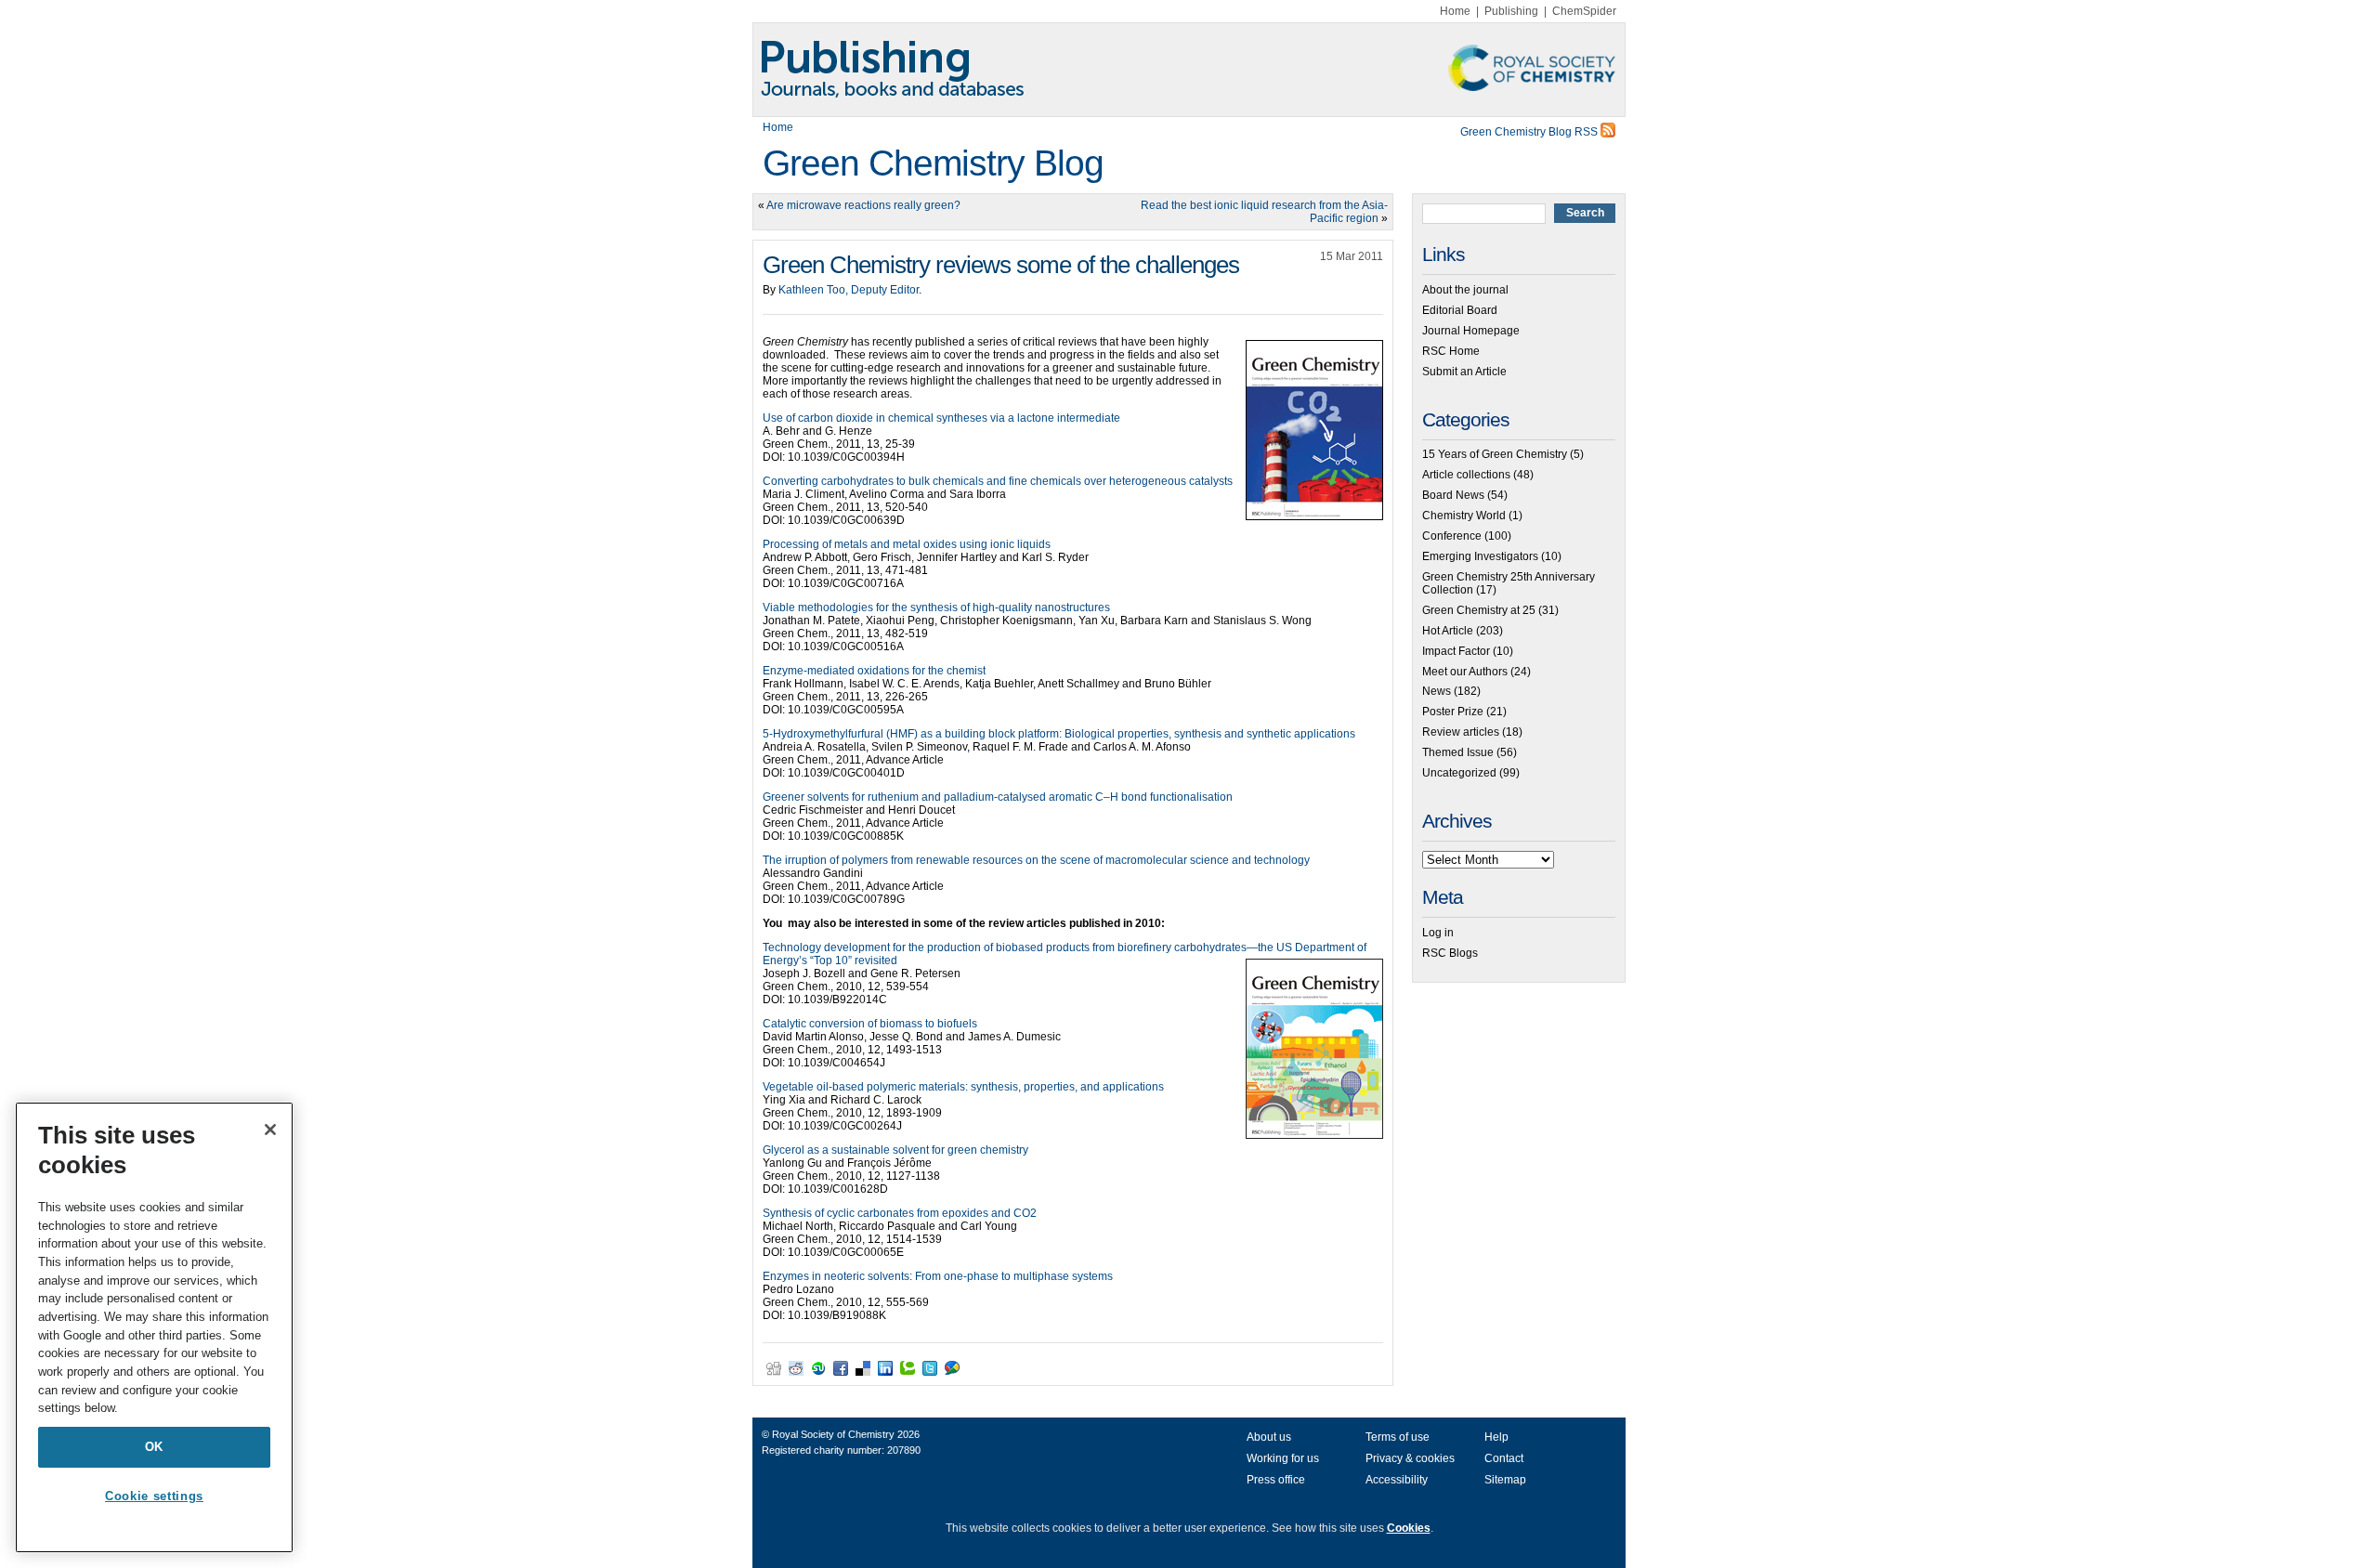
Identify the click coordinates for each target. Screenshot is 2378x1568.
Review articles (1461, 732)
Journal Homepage (1471, 331)
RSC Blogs (1450, 953)
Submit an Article (1464, 372)
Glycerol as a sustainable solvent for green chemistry (895, 1150)
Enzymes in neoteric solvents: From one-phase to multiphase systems (938, 1276)
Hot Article (1448, 631)
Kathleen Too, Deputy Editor (849, 290)
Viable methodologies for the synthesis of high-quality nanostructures (936, 608)
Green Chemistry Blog (933, 163)
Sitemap (1505, 1480)
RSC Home (1451, 351)
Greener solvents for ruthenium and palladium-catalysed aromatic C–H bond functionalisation (998, 797)
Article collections (1466, 475)
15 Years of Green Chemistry (1495, 454)
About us (1269, 1437)
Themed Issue (1458, 752)
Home (1455, 11)
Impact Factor (1456, 651)
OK (154, 1447)
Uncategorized (1459, 773)
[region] (154, 1327)
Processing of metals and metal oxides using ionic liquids (907, 544)
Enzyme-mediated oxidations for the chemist (874, 671)
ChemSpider (1584, 11)
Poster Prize (1453, 712)
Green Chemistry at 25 (1479, 610)
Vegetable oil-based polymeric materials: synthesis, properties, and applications (963, 1087)
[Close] (270, 1130)
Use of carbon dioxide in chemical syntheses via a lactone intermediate (941, 418)
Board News (1453, 495)
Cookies (1409, 1528)
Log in (1438, 933)
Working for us (1283, 1458)
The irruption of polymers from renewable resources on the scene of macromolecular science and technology (1036, 860)
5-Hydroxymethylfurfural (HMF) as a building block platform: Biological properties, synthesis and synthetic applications (1059, 734)
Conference (1452, 536)
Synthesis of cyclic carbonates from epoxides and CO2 (900, 1213)
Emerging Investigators (1480, 556)
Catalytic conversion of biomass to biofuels (870, 1024)
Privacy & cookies (1410, 1458)
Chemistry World (1464, 516)
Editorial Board (1460, 310)
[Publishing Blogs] (1189, 70)
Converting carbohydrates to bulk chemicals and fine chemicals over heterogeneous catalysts (998, 481)
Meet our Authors (1465, 672)
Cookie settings (154, 1496)
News (1437, 691)
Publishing (1511, 11)
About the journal (1465, 290)
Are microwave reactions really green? (863, 205)
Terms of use (1398, 1437)
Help (1496, 1437)
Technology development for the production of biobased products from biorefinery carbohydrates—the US (1029, 947)
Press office (1276, 1480)
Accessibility (1397, 1480)
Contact (1504, 1458)
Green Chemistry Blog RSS (1530, 132)
